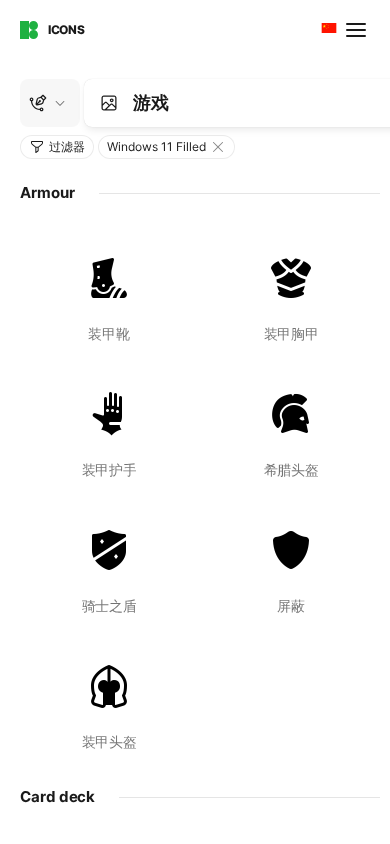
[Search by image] (109, 103)
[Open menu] (358, 30)
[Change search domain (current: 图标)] (50, 103)
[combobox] (327, 30)
